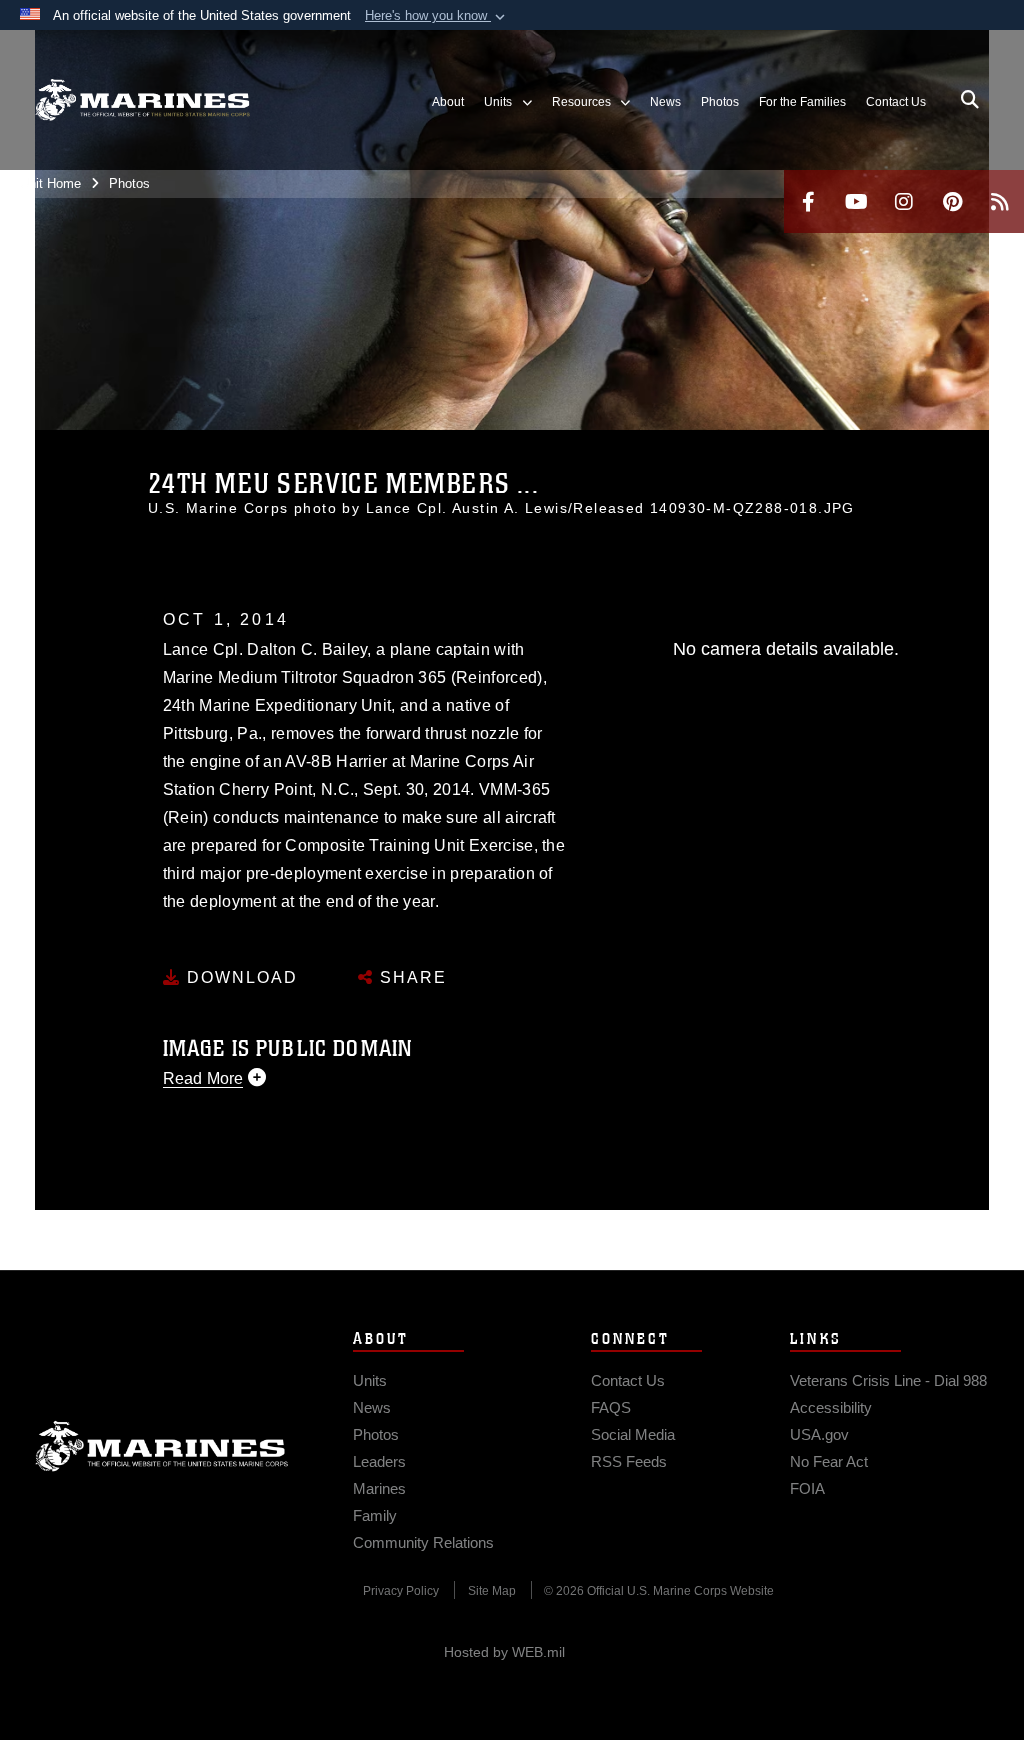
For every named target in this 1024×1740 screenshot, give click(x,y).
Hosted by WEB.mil (504, 1652)
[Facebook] (808, 201)
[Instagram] (904, 201)
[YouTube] (856, 201)
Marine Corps (162, 1446)
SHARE (410, 977)
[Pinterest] (952, 201)
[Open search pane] (970, 100)
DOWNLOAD (239, 977)
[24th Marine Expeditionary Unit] (142, 100)
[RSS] (1000, 201)
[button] (437, 16)
